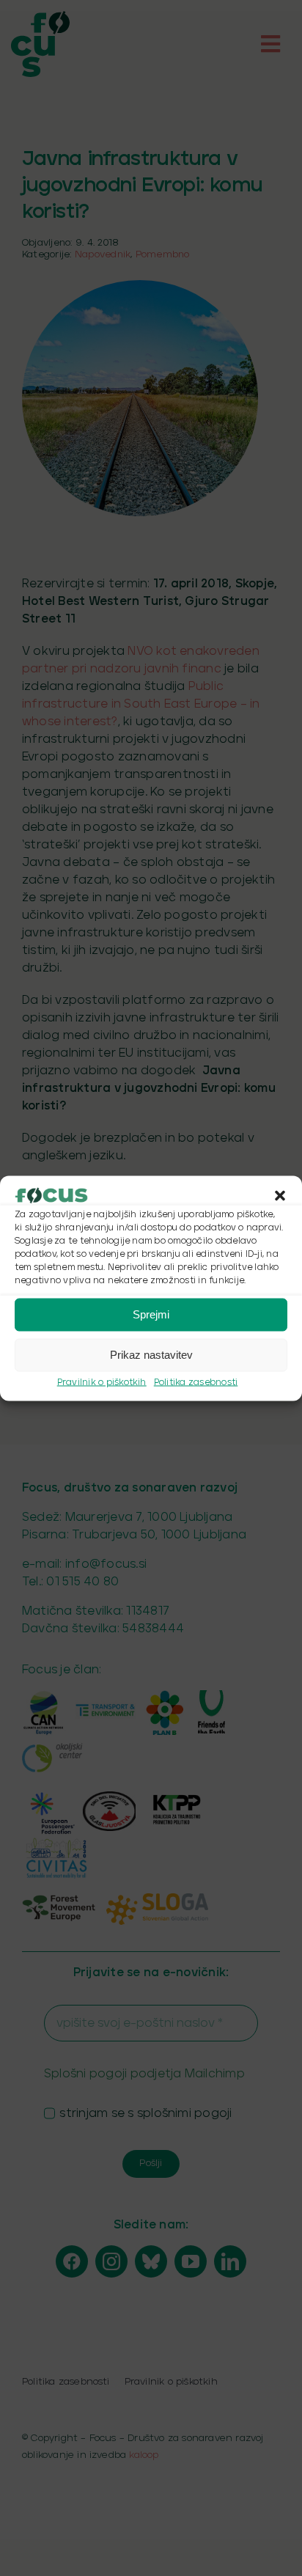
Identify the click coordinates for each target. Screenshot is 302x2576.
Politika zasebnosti (196, 1382)
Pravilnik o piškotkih (102, 1382)
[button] (280, 1195)
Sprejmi (151, 1314)
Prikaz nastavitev (151, 1355)
